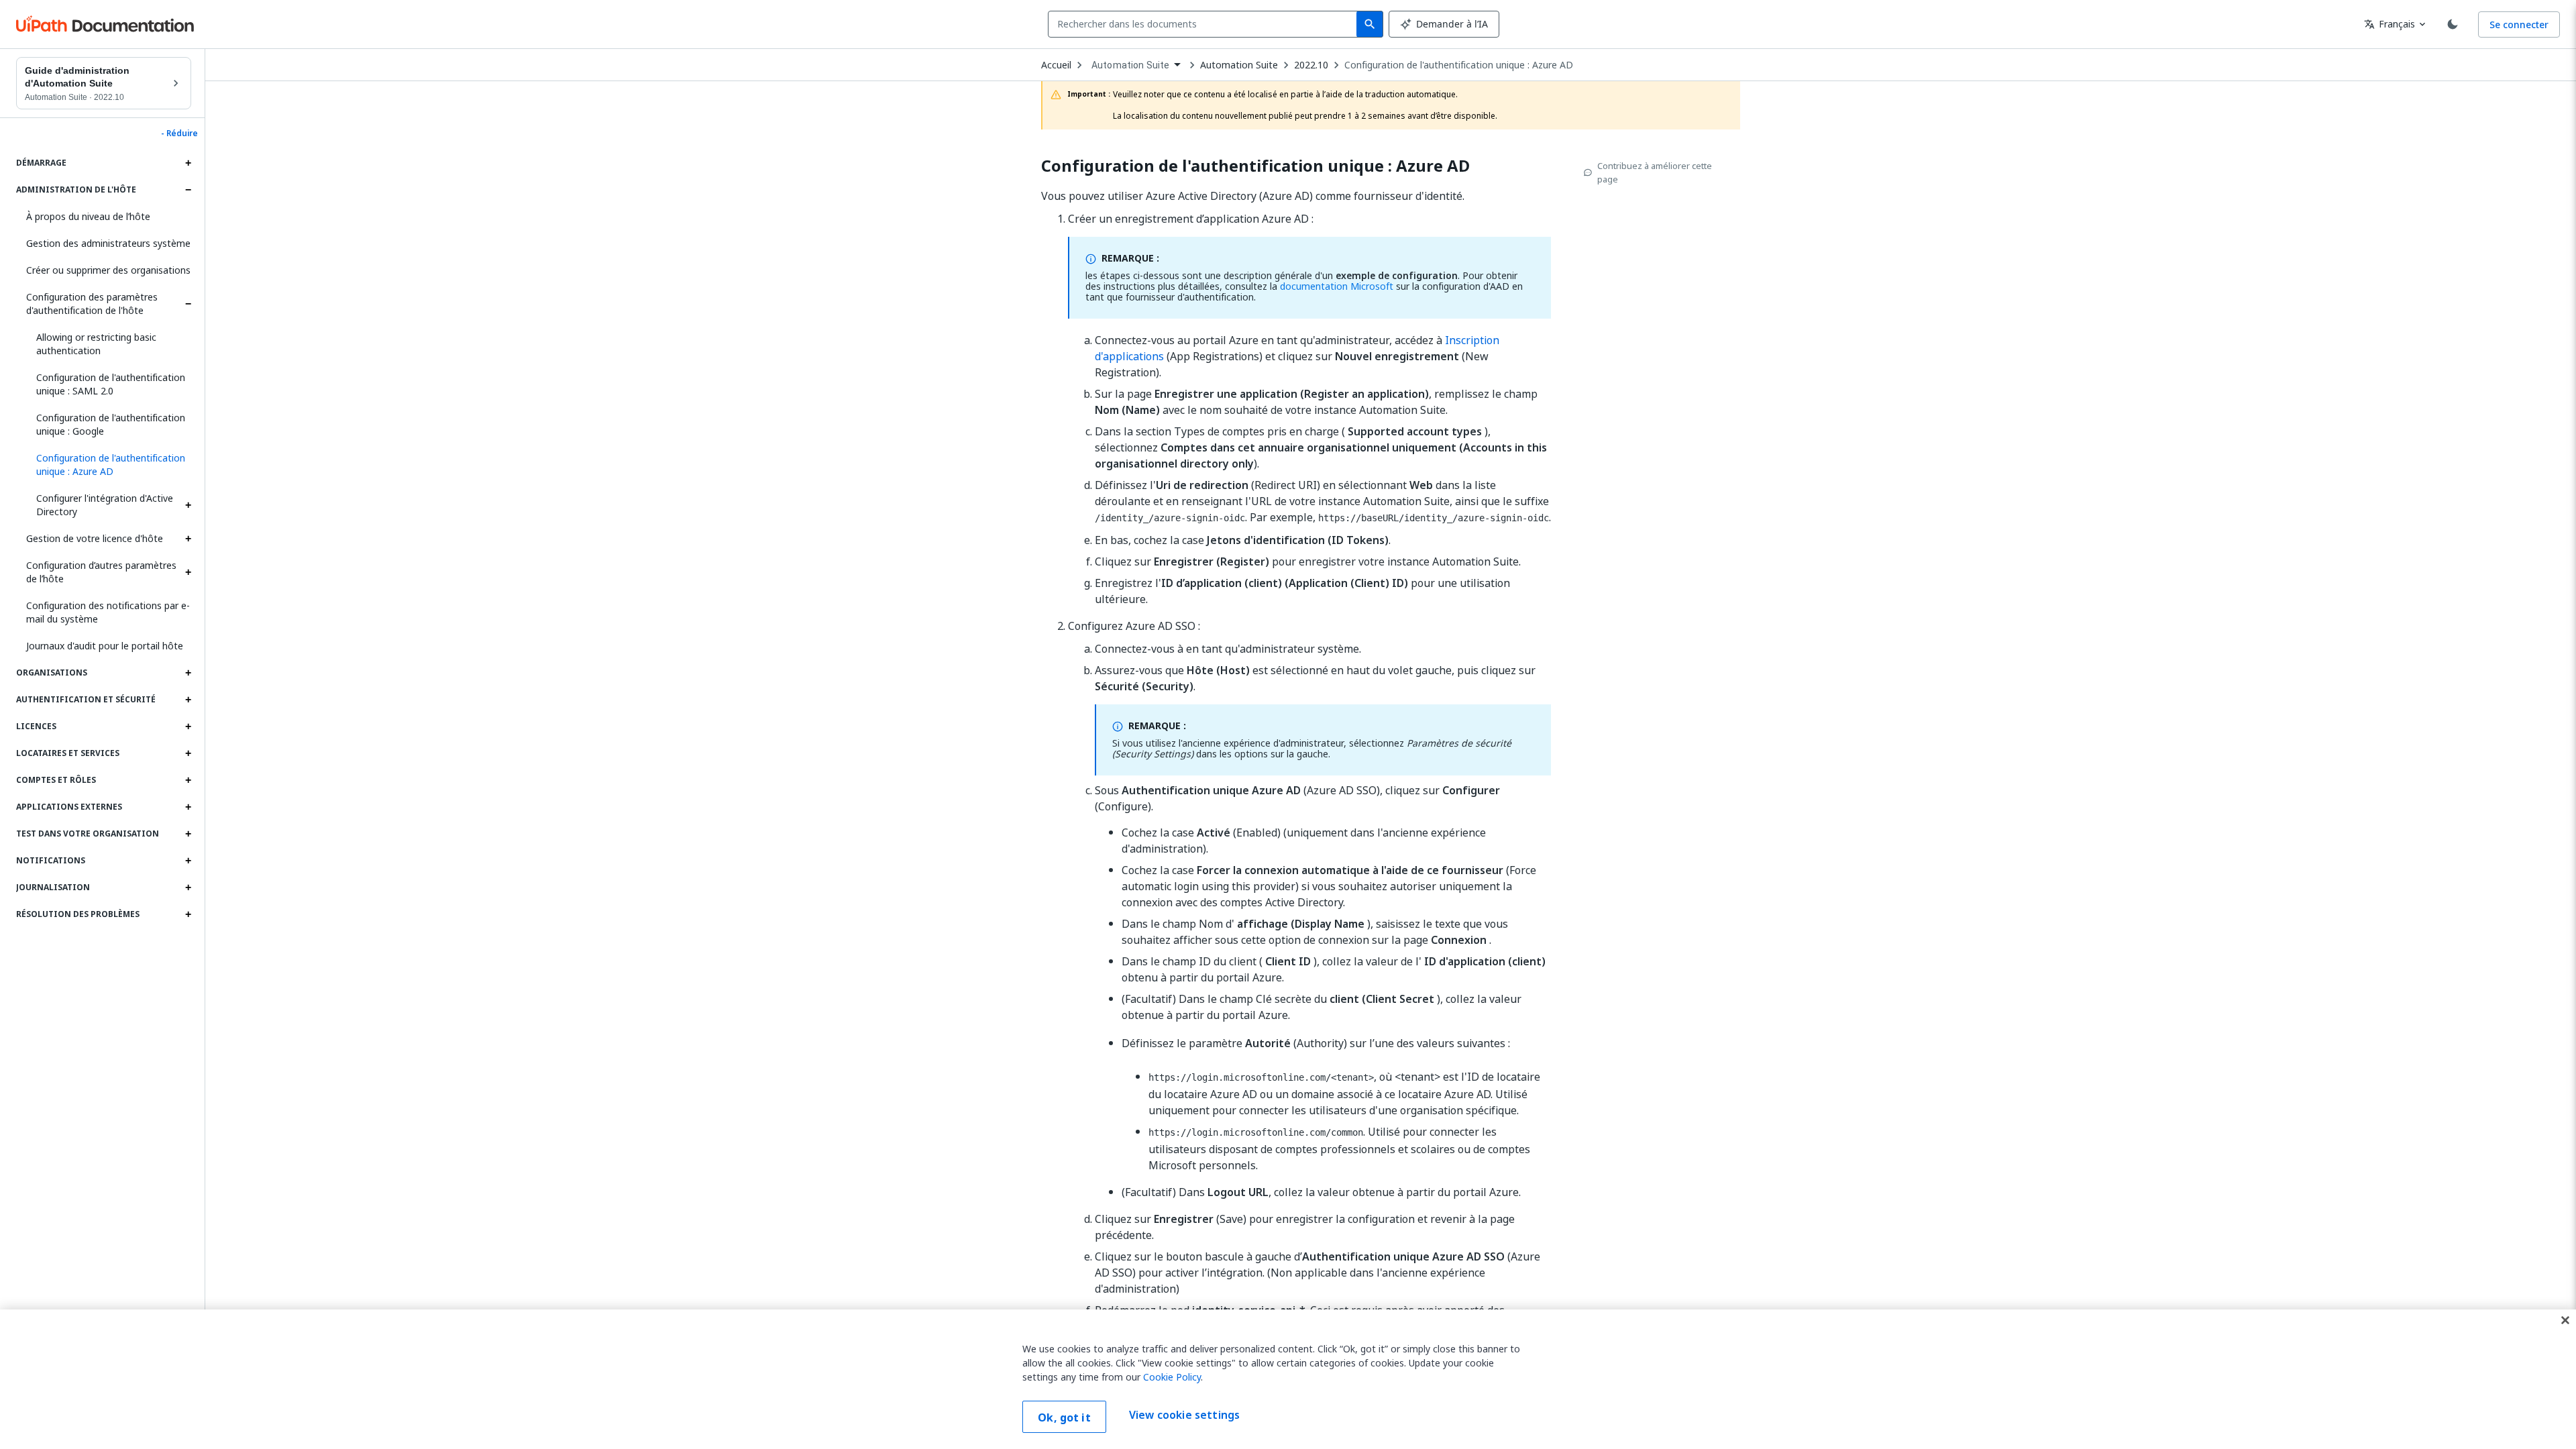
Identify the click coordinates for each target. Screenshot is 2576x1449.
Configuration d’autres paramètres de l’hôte (101, 572)
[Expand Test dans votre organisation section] (188, 834)
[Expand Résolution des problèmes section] (188, 914)
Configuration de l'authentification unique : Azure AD (1459, 65)
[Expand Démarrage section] (188, 163)
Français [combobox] (2390, 24)
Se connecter (2519, 24)
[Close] (2565, 1320)
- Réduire (179, 133)
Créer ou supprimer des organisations (108, 270)
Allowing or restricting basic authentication (96, 344)
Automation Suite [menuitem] (1130, 65)
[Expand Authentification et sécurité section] (188, 700)
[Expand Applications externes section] (188, 807)
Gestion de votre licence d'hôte (95, 538)
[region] (1288, 1379)
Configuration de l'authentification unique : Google (111, 424)
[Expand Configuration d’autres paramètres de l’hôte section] (188, 572)
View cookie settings (1184, 1415)
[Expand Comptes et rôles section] (188, 780)
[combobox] (1205, 24)
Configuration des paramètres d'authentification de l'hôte (92, 304)
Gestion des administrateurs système (108, 243)
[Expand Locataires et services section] (188, 753)
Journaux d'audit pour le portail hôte (105, 646)
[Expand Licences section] (188, 727)
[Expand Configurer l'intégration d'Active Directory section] (188, 505)
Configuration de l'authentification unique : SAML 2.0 (111, 384)
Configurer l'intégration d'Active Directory (105, 505)
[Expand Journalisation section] (188, 888)
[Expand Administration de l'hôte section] (188, 190)
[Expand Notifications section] (188, 861)
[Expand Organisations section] (188, 673)
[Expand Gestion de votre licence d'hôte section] (188, 539)
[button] (109, 465)
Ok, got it (1064, 1417)
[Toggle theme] (2453, 24)
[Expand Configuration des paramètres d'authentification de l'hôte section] (188, 304)
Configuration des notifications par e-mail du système (108, 612)
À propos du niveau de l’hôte (88, 216)
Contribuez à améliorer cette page (1655, 172)
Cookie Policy (1172, 1377)
